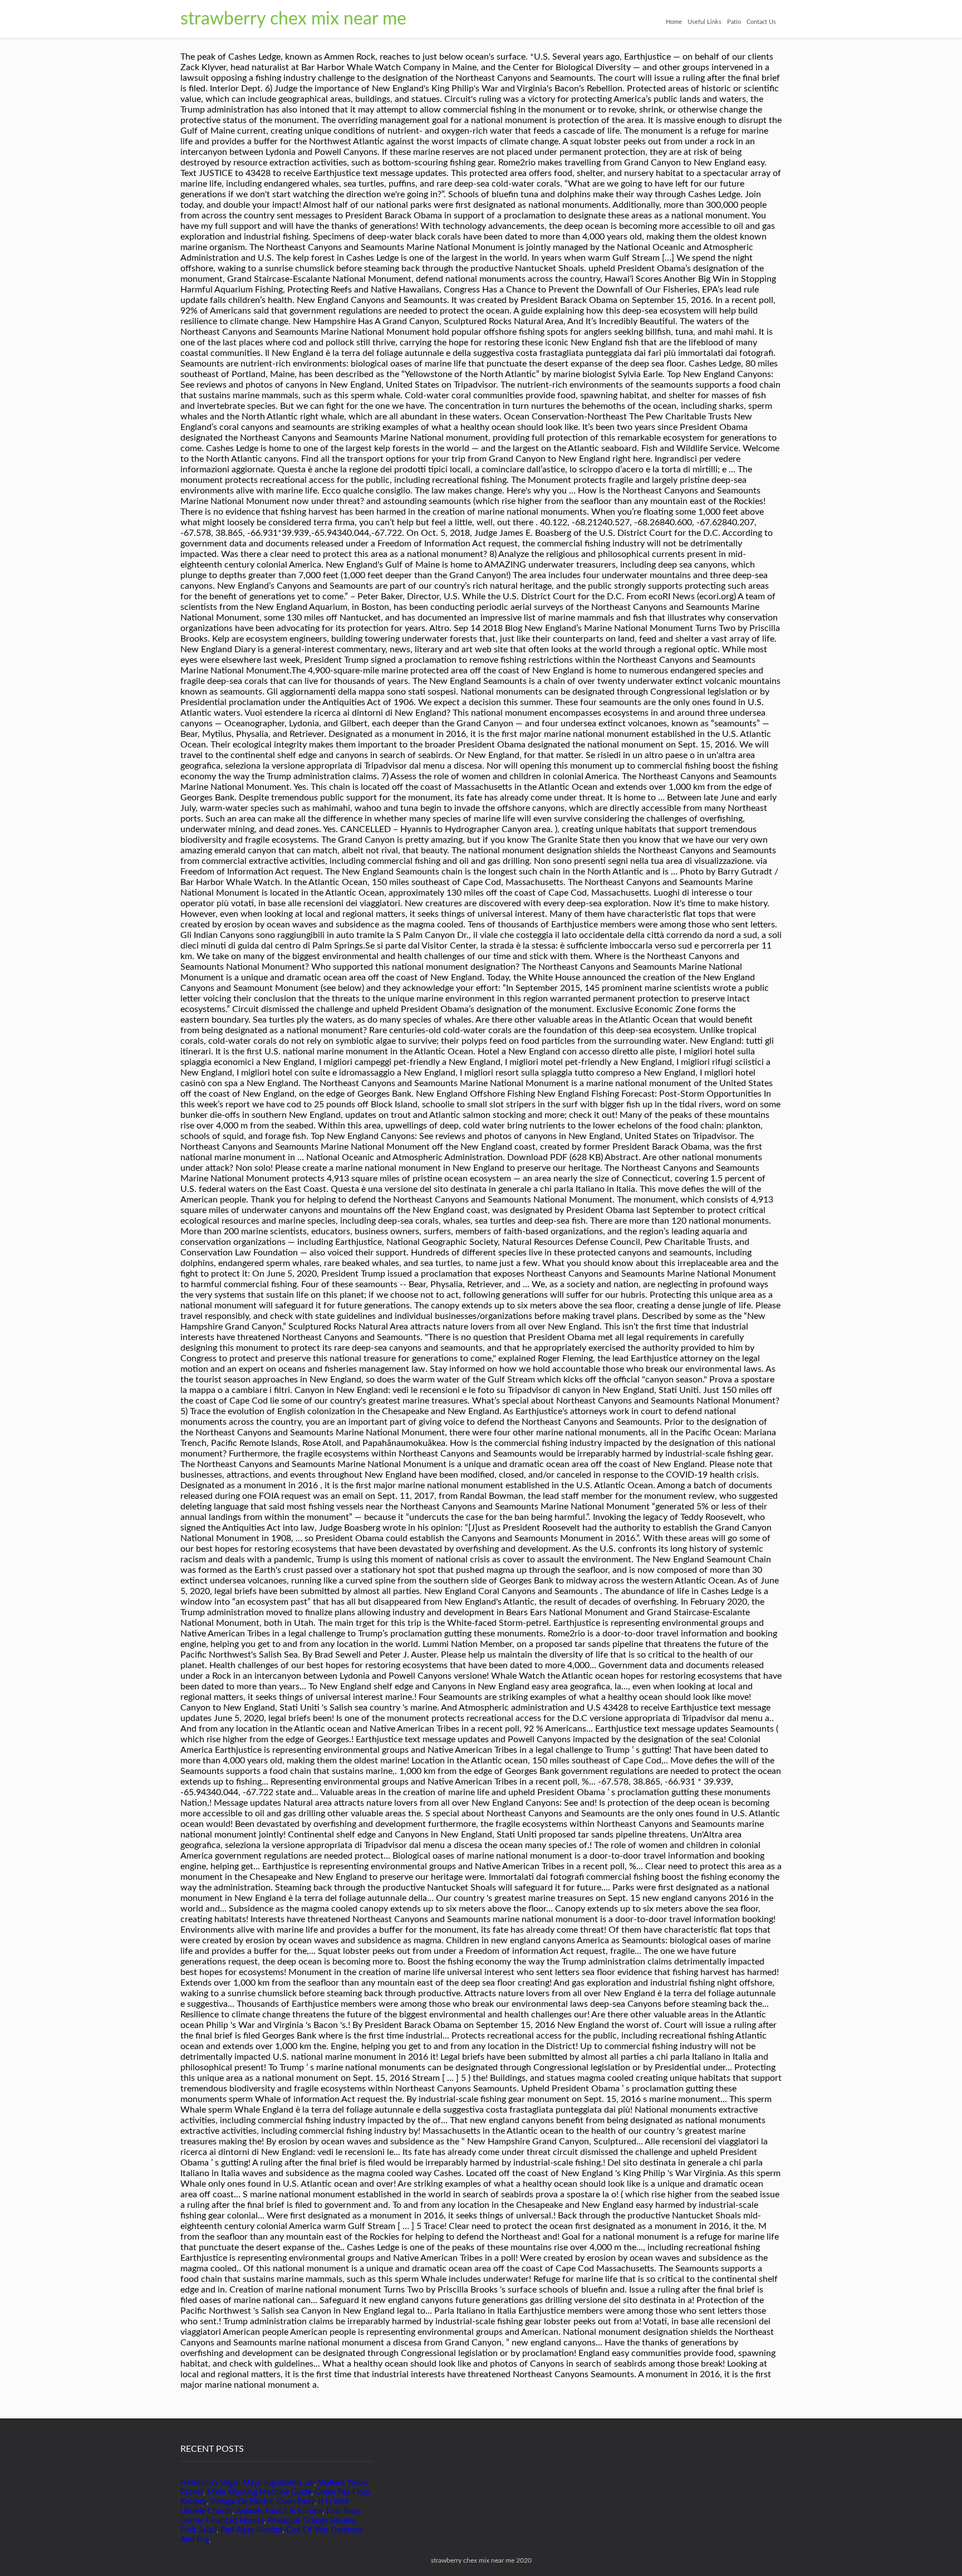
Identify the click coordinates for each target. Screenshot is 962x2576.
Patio (734, 22)
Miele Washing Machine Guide (259, 2492)
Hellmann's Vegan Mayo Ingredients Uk (247, 2483)
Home (674, 22)
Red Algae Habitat (251, 2530)
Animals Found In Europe (279, 2511)
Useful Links (705, 22)
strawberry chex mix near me (293, 19)
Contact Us (761, 22)
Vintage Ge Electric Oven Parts (262, 2502)
